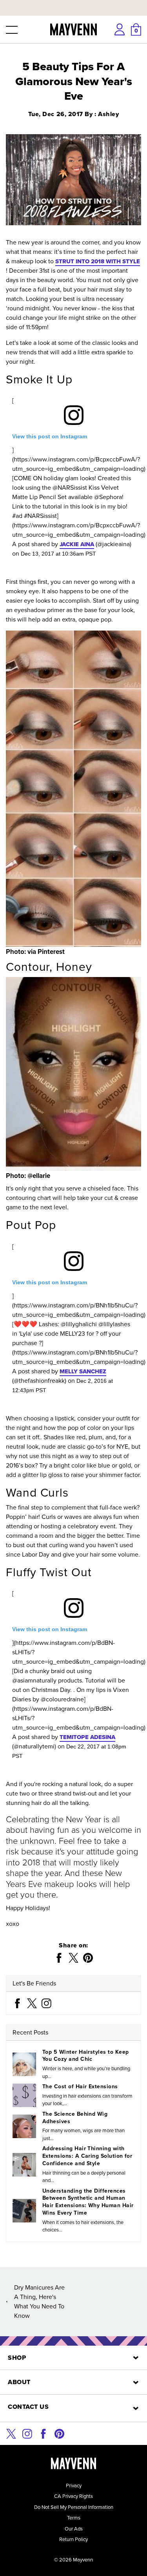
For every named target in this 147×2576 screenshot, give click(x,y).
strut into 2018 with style (98, 261)
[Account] (120, 29)
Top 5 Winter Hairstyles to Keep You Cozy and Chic (85, 2056)
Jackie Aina (77, 544)
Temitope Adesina (87, 1737)
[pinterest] (59, 2433)
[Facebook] (17, 2003)
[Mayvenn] (73, 29)
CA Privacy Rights (73, 2496)
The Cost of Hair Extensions (80, 2087)
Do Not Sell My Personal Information (74, 2507)
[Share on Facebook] (59, 1958)
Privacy (74, 2486)
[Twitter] (32, 2003)
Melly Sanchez (83, 1371)
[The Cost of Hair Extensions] (24, 2095)
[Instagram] (46, 2003)
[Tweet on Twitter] (73, 1958)
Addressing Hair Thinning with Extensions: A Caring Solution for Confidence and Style (87, 2156)
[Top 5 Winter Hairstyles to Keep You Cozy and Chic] (24, 2064)
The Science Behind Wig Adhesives (75, 2118)
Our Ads (74, 2529)
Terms (74, 2518)
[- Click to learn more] (73, 2)
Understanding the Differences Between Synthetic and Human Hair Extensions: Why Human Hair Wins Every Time (88, 2202)
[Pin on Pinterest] (88, 1958)
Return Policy (73, 2539)
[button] (11, 29)
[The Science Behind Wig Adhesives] (24, 2126)
